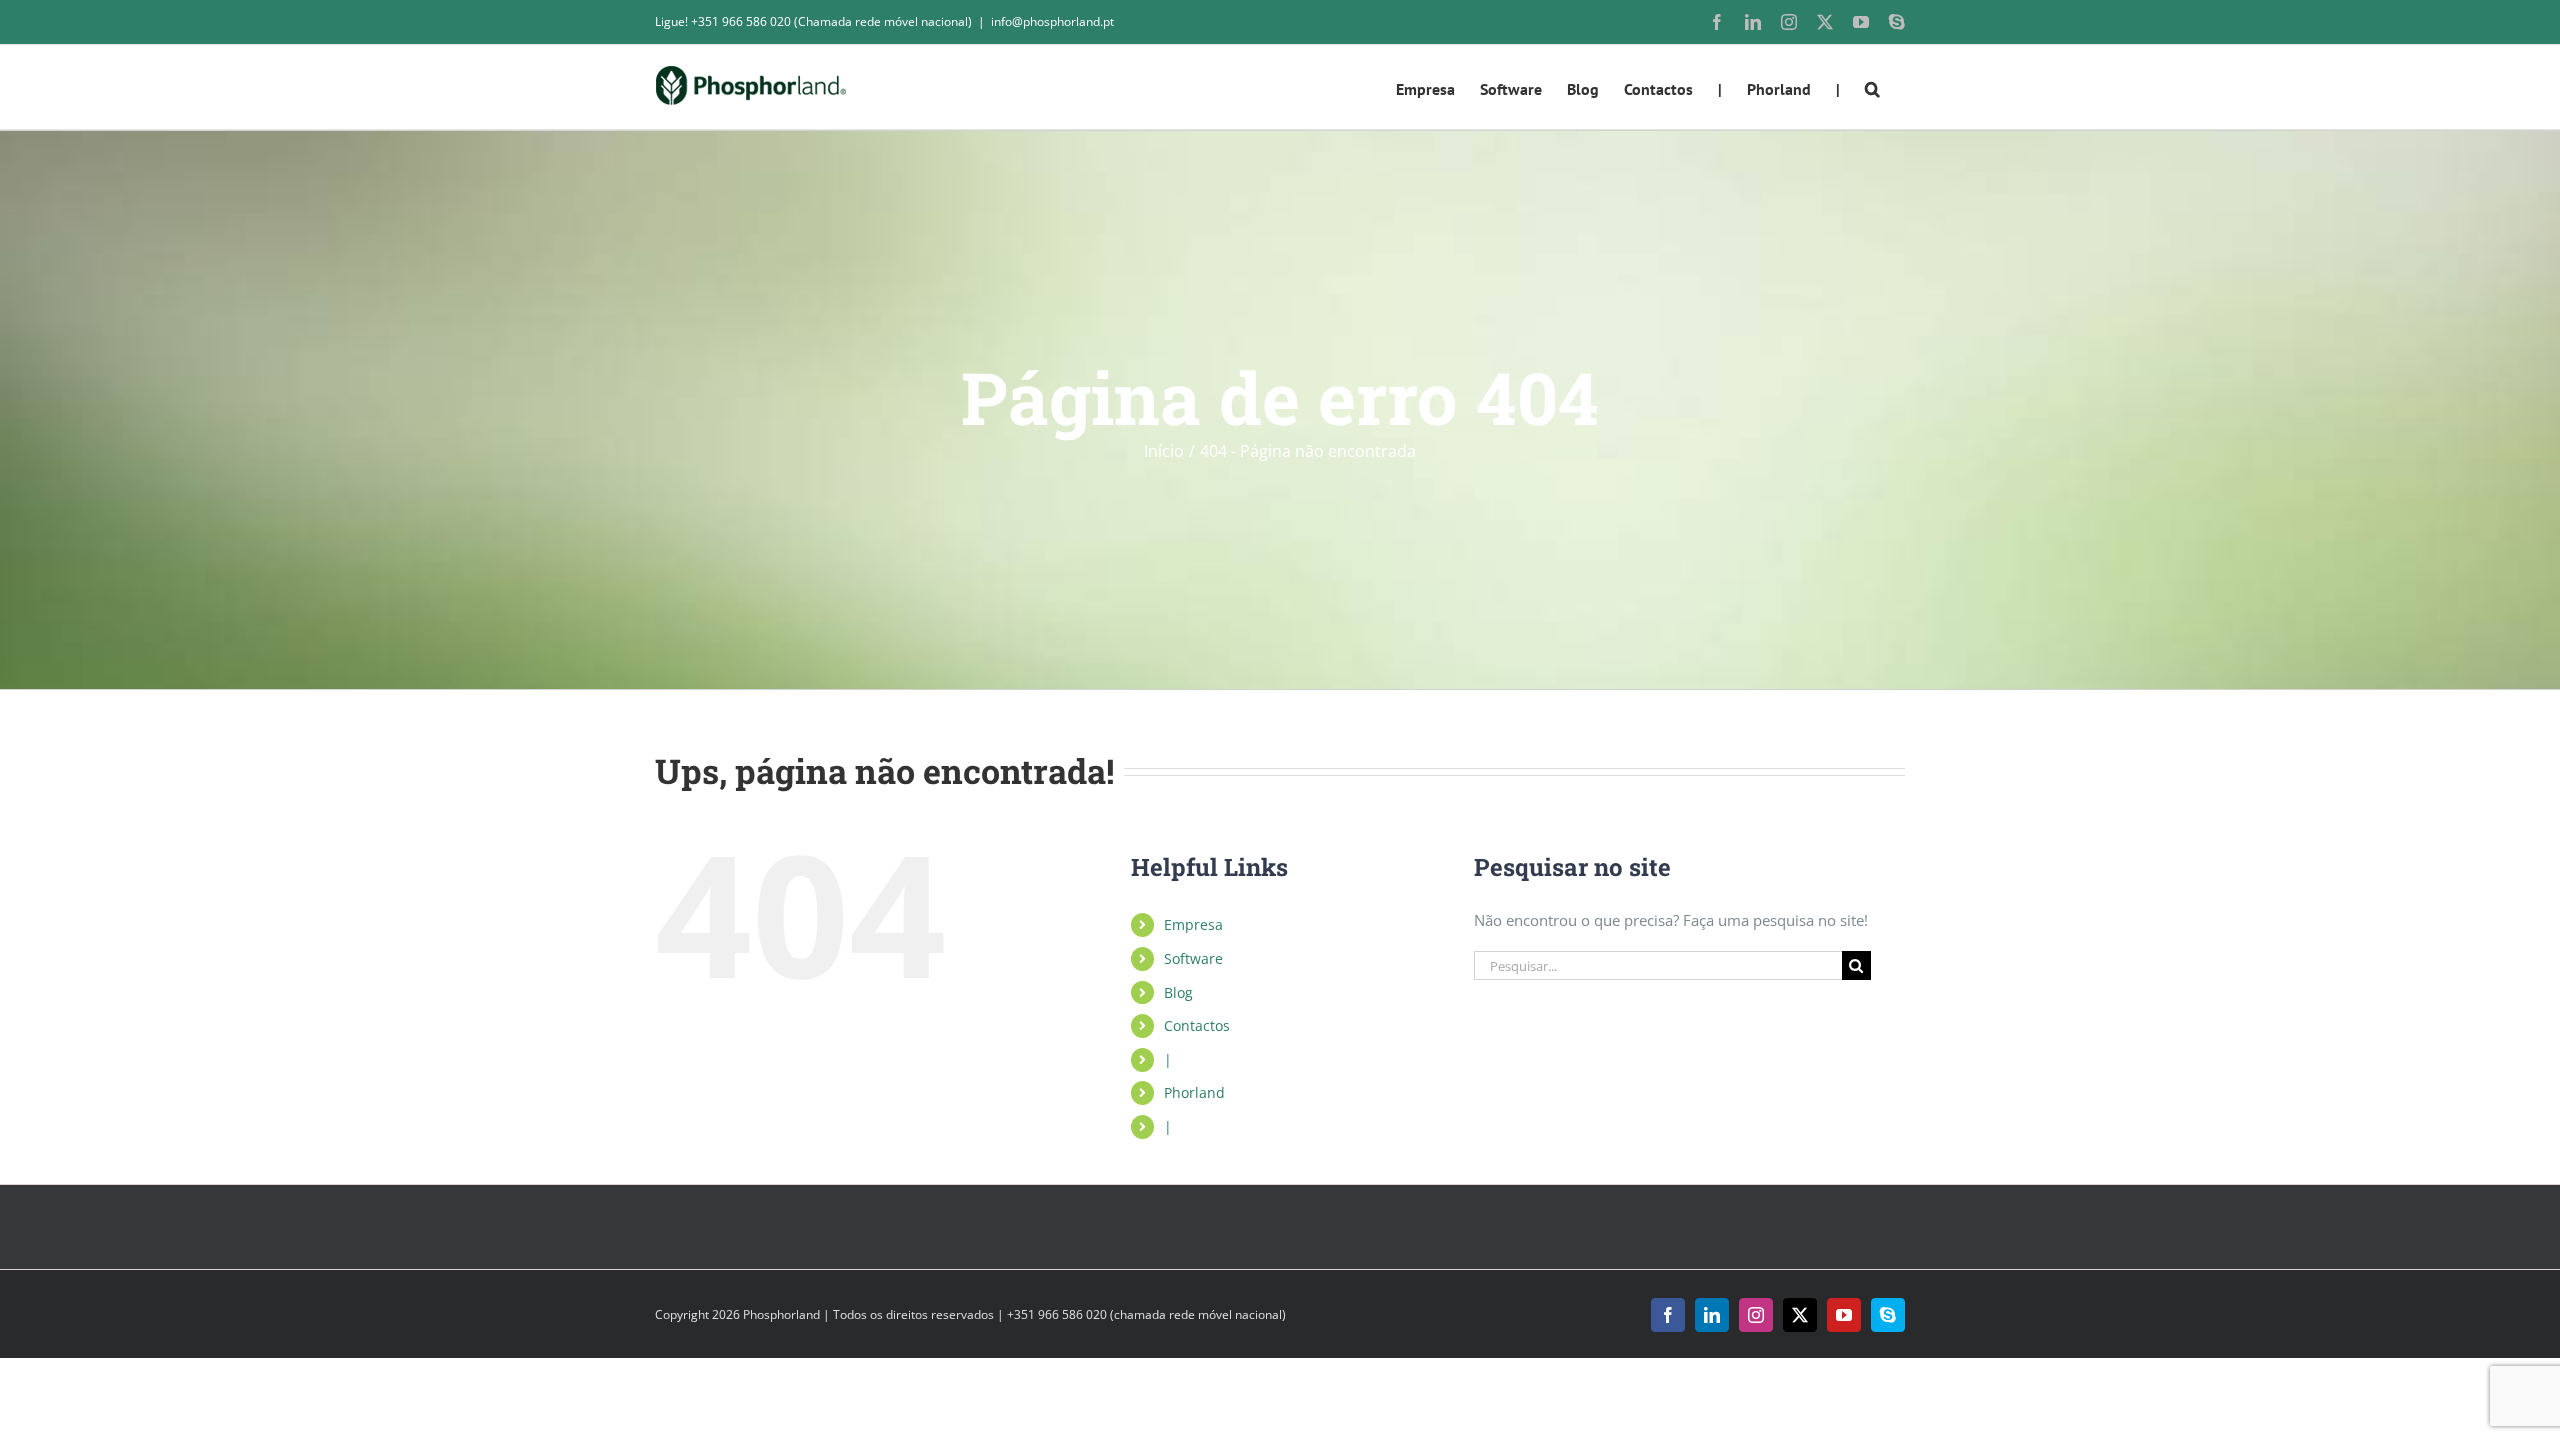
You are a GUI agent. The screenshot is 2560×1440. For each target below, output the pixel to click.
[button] (1872, 87)
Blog (1178, 992)
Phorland (1194, 1092)
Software (1193, 958)
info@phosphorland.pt (1052, 21)
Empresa (1193, 924)
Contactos (1197, 1025)
